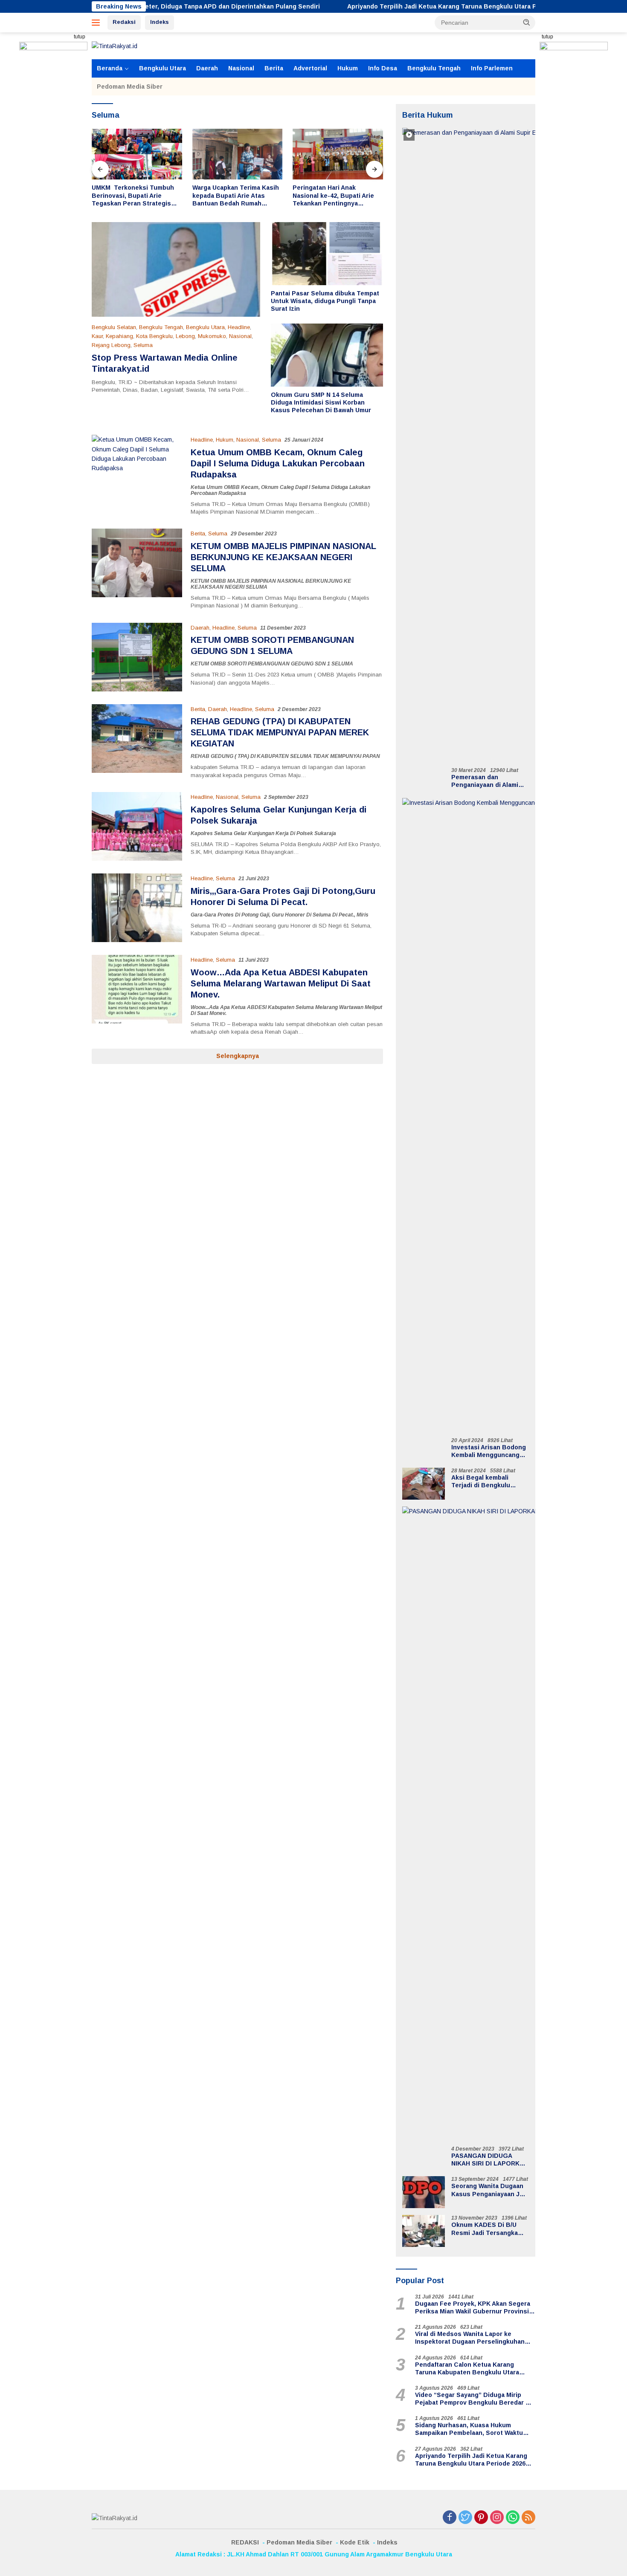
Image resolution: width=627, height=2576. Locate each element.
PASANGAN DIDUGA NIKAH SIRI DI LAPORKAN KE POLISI (490, 2160)
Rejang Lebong (111, 345)
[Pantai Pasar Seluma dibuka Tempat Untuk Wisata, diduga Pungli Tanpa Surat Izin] (327, 254)
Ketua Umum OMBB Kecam (225, 487)
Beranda (110, 68)
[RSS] (528, 2518)
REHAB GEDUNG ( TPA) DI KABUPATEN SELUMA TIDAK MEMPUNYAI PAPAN (285, 756)
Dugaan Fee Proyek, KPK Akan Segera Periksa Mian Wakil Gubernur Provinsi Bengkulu (473, 2308)
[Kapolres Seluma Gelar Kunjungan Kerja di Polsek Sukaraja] (137, 826)
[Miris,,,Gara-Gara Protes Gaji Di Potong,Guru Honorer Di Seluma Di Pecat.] (137, 908)
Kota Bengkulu (154, 336)
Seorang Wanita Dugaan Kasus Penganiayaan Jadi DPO (490, 2190)
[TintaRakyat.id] (115, 46)
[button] (527, 22)
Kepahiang (119, 336)
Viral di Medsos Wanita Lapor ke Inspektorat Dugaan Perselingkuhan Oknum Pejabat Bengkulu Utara (470, 2338)
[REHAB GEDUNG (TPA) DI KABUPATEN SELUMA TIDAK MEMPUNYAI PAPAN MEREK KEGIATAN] (137, 742)
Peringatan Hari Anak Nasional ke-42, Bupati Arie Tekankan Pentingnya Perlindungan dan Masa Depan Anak (233, 196)
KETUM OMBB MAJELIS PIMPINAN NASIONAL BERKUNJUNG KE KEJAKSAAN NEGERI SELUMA (283, 557)
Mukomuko (212, 336)
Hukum (348, 68)
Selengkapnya (238, 1056)
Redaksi (124, 22)
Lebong (185, 336)
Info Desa (383, 68)
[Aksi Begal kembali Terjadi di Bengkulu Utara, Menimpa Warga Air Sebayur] (424, 1484)
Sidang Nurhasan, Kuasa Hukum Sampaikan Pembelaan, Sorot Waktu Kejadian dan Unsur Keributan (469, 2429)
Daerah (207, 68)
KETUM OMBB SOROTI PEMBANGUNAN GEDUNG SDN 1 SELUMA (272, 664)
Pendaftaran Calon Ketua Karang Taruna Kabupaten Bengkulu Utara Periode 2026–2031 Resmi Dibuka (467, 2369)
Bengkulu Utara (163, 68)
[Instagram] (497, 2518)
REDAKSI (245, 2542)
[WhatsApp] (513, 2518)
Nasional (241, 68)
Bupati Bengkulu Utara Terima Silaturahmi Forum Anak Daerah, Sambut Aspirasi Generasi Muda (331, 196)
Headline (239, 327)
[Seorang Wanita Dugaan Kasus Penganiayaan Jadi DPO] (424, 2192)
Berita (274, 68)
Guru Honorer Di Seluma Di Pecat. (313, 915)
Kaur (97, 336)
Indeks (160, 22)
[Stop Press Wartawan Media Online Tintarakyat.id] (176, 269)
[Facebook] (450, 2518)
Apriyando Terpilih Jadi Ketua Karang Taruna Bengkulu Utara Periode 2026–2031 (376, 6)
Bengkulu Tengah (434, 68)
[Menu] (97, 23)
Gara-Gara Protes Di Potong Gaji (230, 915)
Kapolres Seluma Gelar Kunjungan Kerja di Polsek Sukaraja (263, 833)
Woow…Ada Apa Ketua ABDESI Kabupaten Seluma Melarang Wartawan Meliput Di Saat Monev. (281, 983)
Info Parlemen (492, 68)
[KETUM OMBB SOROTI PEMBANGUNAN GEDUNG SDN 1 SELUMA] (137, 657)
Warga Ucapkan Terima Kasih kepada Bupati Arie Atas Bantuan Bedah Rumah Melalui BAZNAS (135, 196)
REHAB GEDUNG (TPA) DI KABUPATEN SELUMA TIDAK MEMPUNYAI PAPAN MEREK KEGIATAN (280, 732)
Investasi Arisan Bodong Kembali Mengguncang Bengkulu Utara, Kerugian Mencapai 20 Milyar (489, 1451)
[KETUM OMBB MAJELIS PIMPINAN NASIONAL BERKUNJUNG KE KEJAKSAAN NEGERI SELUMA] (137, 569)
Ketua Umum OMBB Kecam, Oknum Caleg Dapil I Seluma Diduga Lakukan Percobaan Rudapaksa (278, 463)
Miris (363, 915)
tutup (80, 37)
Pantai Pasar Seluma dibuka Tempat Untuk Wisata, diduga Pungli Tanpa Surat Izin (325, 301)
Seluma (143, 345)
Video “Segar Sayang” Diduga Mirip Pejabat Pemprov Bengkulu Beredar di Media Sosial (473, 2399)
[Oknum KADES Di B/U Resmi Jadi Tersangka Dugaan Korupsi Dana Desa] (424, 2231)
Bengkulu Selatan (114, 327)
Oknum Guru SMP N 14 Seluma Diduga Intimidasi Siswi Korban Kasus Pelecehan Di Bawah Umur (321, 402)
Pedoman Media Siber (130, 87)
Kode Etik (355, 2542)
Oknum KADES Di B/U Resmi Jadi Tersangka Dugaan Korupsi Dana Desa (485, 2229)
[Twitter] (465, 2518)
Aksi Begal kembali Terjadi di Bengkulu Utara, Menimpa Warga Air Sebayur (489, 1482)
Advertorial (310, 68)
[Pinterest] (481, 2518)
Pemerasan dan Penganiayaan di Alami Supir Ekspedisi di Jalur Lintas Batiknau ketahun (488, 781)
